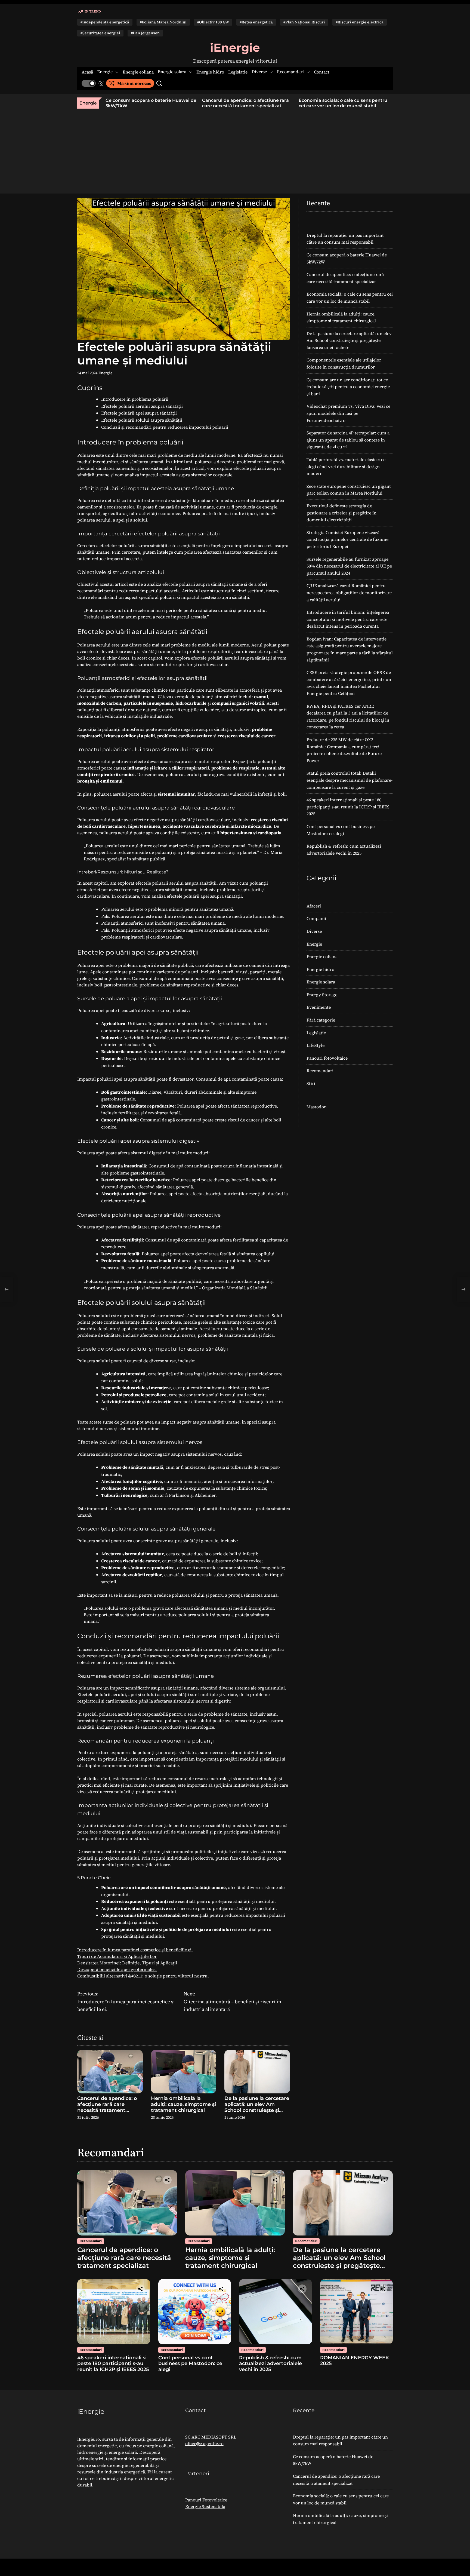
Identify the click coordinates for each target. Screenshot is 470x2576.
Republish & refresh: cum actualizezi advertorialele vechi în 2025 (270, 2364)
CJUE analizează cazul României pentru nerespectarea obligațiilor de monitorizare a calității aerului (349, 592)
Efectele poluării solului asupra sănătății (142, 420)
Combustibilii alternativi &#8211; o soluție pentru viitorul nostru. (143, 1976)
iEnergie (235, 48)
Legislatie (238, 72)
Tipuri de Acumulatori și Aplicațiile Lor (117, 1956)
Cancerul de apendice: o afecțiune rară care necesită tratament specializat (149, 103)
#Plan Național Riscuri (304, 22)
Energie (105, 72)
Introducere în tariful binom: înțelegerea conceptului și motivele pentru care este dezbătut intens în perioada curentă (348, 619)
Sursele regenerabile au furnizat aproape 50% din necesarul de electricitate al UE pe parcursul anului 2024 (349, 566)
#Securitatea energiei (100, 33)
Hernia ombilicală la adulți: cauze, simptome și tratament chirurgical (337, 103)
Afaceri (314, 906)
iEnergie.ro (89, 2439)
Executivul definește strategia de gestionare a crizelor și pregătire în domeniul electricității (341, 513)
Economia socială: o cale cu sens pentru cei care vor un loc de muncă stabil (246, 103)
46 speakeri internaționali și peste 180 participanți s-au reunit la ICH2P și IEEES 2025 (348, 807)
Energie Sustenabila (205, 2506)
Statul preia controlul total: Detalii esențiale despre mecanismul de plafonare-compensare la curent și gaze (350, 780)
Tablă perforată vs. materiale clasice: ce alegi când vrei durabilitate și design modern (346, 466)
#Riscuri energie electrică (360, 22)
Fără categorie (321, 1020)
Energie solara (172, 72)
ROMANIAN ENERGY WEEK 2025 (355, 2361)
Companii (316, 918)
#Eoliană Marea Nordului (163, 22)
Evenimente (319, 1007)
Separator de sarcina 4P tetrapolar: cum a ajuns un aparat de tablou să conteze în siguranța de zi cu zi (348, 440)
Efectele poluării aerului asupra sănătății (142, 406)
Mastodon (317, 1107)
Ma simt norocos (134, 83)
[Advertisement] (235, 149)
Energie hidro (210, 72)
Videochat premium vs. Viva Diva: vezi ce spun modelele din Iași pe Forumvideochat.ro (348, 413)
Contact (322, 72)
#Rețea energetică (256, 22)
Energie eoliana (138, 72)
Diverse (259, 72)
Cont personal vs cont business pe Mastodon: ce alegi (190, 2364)
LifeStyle (316, 1045)
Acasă (87, 72)
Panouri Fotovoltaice (206, 2500)
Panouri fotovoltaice (327, 1058)
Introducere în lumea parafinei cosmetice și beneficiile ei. (135, 1950)
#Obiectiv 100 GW (213, 22)
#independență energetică (105, 22)
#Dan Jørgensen (145, 33)
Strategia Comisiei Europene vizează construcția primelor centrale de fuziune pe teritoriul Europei (347, 539)
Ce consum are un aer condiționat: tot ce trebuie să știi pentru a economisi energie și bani (348, 387)
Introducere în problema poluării (135, 399)
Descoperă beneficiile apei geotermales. (117, 1969)
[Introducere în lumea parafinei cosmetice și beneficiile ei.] (7, 1289)
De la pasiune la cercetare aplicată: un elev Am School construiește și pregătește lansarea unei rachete (257, 2110)
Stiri (311, 1083)
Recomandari (290, 72)
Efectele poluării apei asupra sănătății (139, 413)
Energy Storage (322, 995)
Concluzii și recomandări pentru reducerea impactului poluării (165, 427)
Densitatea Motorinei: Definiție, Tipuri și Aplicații (127, 1963)
